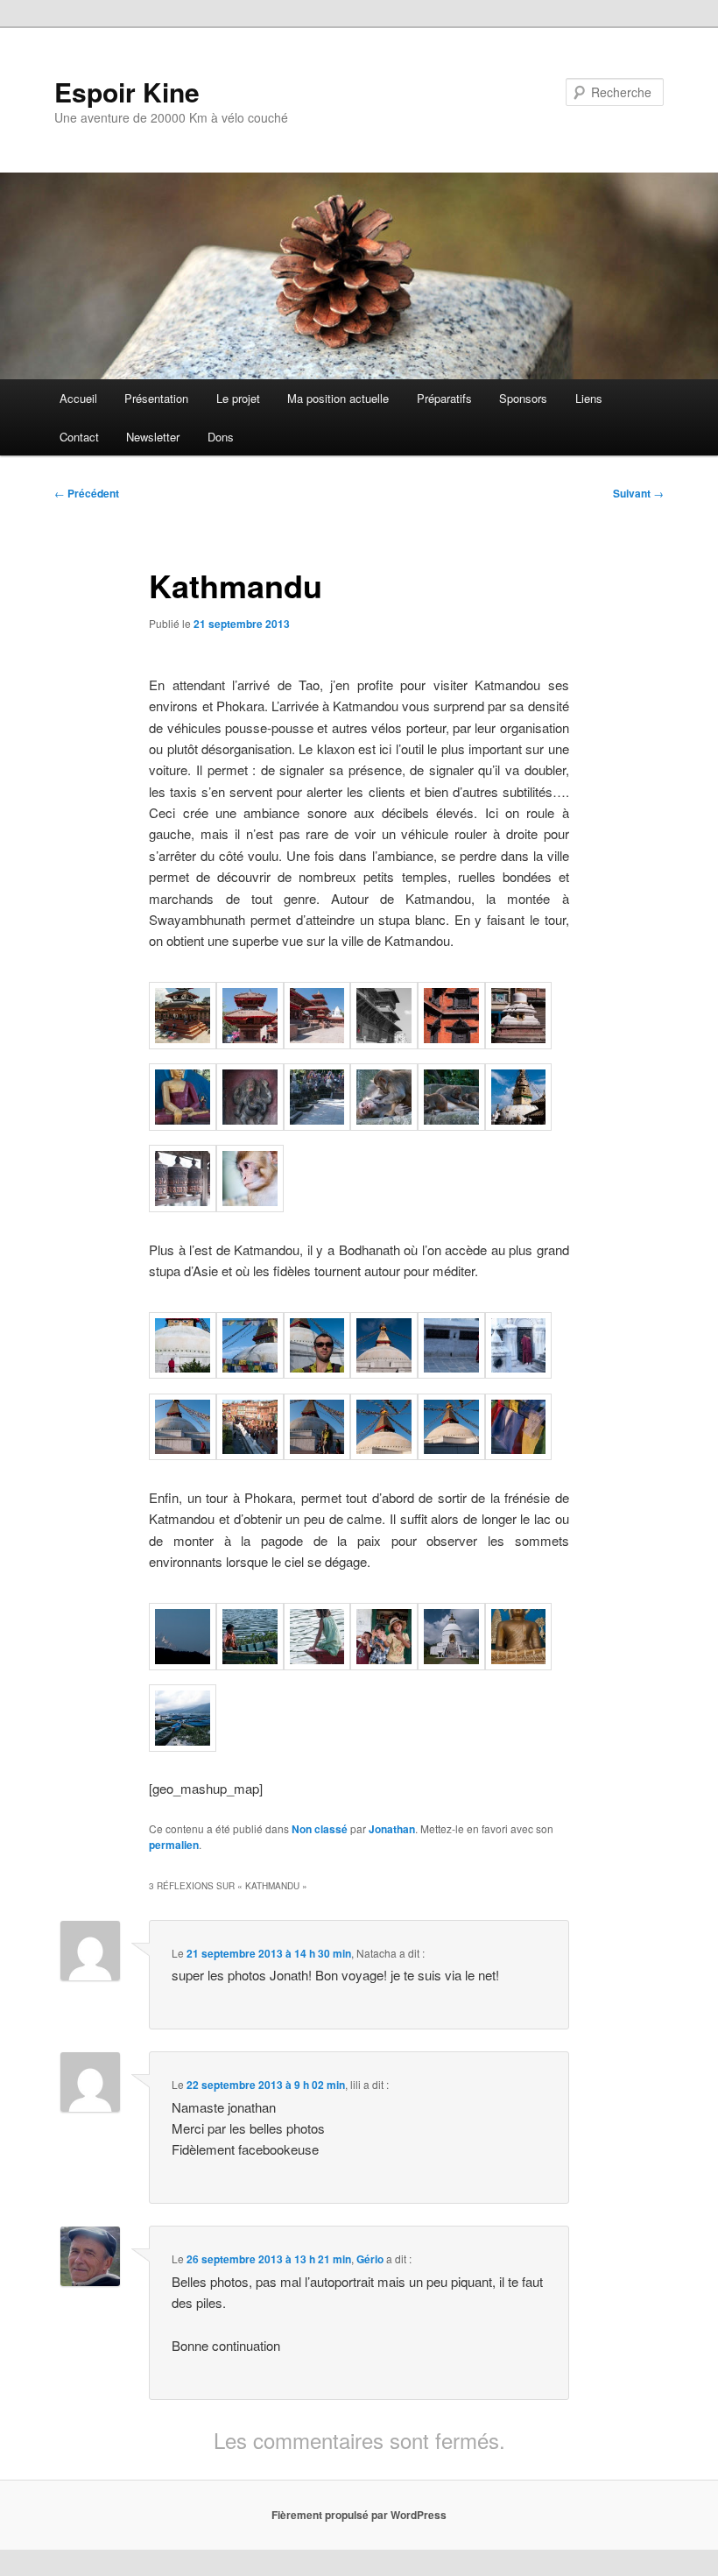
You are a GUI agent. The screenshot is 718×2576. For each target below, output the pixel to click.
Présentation (156, 398)
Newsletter (153, 437)
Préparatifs (444, 398)
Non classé (320, 1829)
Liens (589, 398)
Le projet (238, 398)
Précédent (87, 493)
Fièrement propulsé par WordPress (359, 2515)
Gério (370, 2259)
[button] (183, 1018)
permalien (174, 1845)
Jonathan (392, 1829)
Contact (79, 437)
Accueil (78, 398)
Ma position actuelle (338, 398)
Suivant (638, 493)
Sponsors (523, 398)
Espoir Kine (127, 92)
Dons (221, 437)
